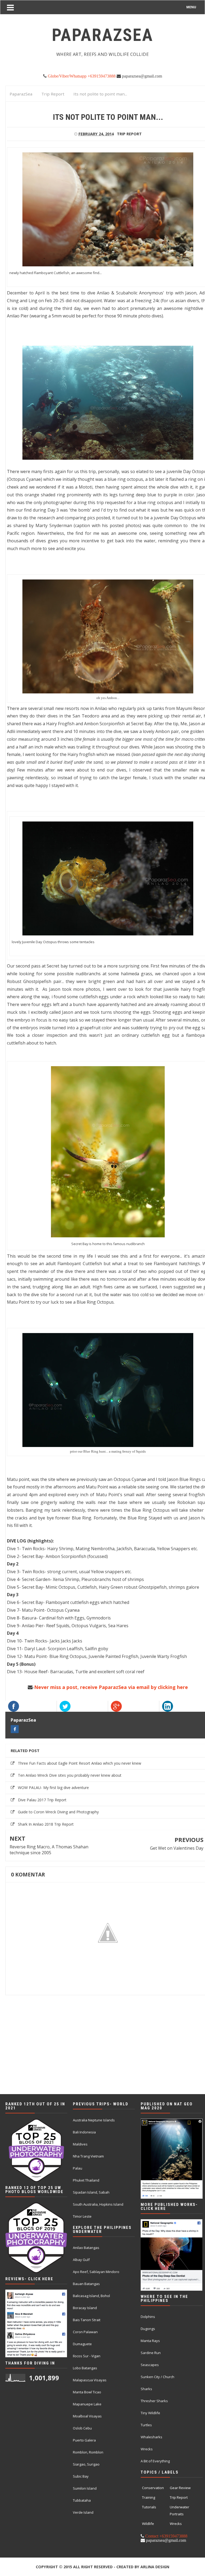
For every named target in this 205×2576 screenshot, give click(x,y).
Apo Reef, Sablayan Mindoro (96, 2272)
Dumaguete (82, 2344)
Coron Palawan (85, 2332)
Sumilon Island (85, 2488)
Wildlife (148, 2524)
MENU (191, 7)
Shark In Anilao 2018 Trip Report (46, 1824)
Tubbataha (82, 2500)
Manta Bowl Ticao (87, 2392)
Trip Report (129, 134)
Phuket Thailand (86, 2180)
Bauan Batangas (86, 2284)
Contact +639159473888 (166, 2536)
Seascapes (150, 2365)
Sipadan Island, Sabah (91, 2192)
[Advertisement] (102, 2058)
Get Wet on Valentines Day (177, 1848)
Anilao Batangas (86, 2248)
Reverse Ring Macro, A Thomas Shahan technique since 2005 (49, 1850)
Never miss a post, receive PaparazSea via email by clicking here (111, 1687)
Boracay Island (85, 2308)
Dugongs (148, 2329)
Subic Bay (81, 2476)
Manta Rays (150, 2341)
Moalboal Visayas (87, 2416)
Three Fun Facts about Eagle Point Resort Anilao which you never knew (80, 1763)
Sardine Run (151, 2353)
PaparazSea (23, 1720)
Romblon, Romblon (88, 2452)
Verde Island (83, 2512)
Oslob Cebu (82, 2428)
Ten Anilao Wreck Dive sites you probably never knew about (70, 1775)
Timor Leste (82, 2216)
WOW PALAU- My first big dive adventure (53, 1788)
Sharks (146, 2389)
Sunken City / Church (157, 2377)
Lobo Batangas (85, 2368)
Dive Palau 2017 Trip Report (42, 1800)
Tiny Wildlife (150, 2413)
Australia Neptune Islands (94, 2120)
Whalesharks (151, 2437)
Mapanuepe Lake (87, 2404)
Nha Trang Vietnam (88, 2156)
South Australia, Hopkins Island (98, 2204)
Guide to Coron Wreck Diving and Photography (58, 1812)
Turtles (146, 2425)
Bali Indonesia (84, 2132)
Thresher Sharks (154, 2401)
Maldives (80, 2144)
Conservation (153, 2488)
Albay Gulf (81, 2260)
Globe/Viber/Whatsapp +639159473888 (81, 76)
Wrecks (147, 2449)
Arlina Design (155, 2567)
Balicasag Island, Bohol (91, 2296)
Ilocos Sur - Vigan (87, 2356)
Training (149, 2497)
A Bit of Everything (155, 2461)
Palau (78, 2168)
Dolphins (148, 2317)
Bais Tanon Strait (87, 2320)
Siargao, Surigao (86, 2464)
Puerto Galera (84, 2440)
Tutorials (149, 2507)
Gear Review (180, 2488)
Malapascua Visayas (90, 2380)
